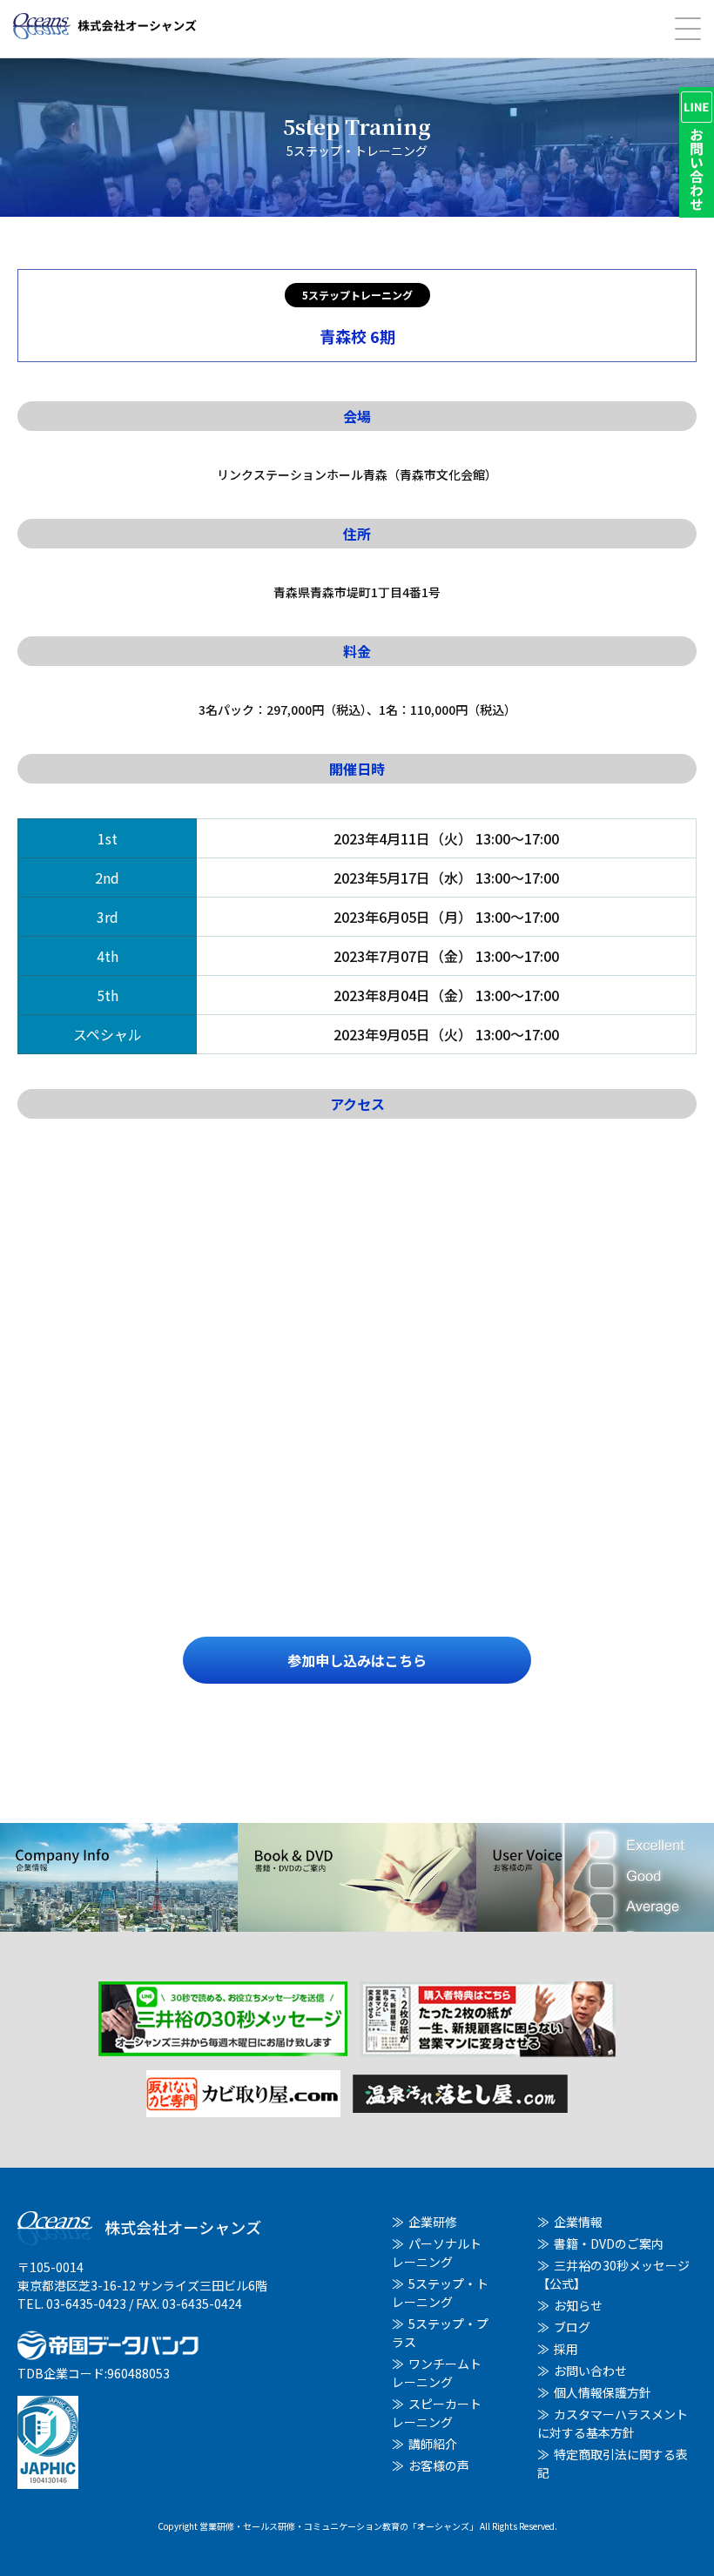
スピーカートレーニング (437, 2413)
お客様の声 (439, 2465)
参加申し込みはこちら (357, 1660)
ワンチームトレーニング (437, 2373)
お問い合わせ (590, 2371)
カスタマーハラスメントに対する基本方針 (613, 2423)
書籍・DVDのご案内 (609, 2243)
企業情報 (578, 2222)
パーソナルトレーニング (437, 2253)
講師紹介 (433, 2444)
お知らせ (578, 2305)
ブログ (572, 2327)
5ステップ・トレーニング (440, 2293)
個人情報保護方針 (603, 2392)
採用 (566, 2349)
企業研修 (433, 2222)
